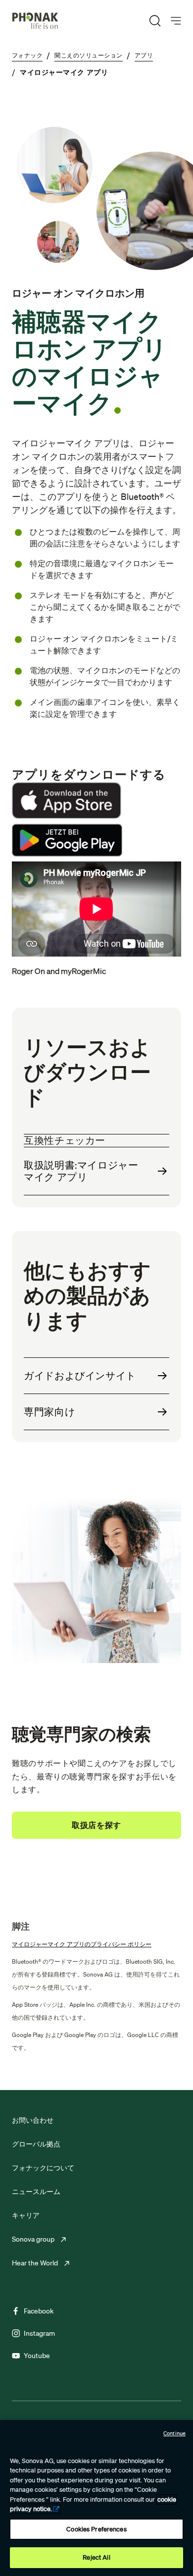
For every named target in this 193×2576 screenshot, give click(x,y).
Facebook (39, 2311)
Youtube (37, 2356)
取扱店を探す (96, 1825)
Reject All (96, 2557)
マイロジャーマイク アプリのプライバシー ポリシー (82, 1944)
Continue (174, 2433)
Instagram (39, 2333)
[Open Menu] (176, 21)
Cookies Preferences (96, 2529)
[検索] (155, 21)
